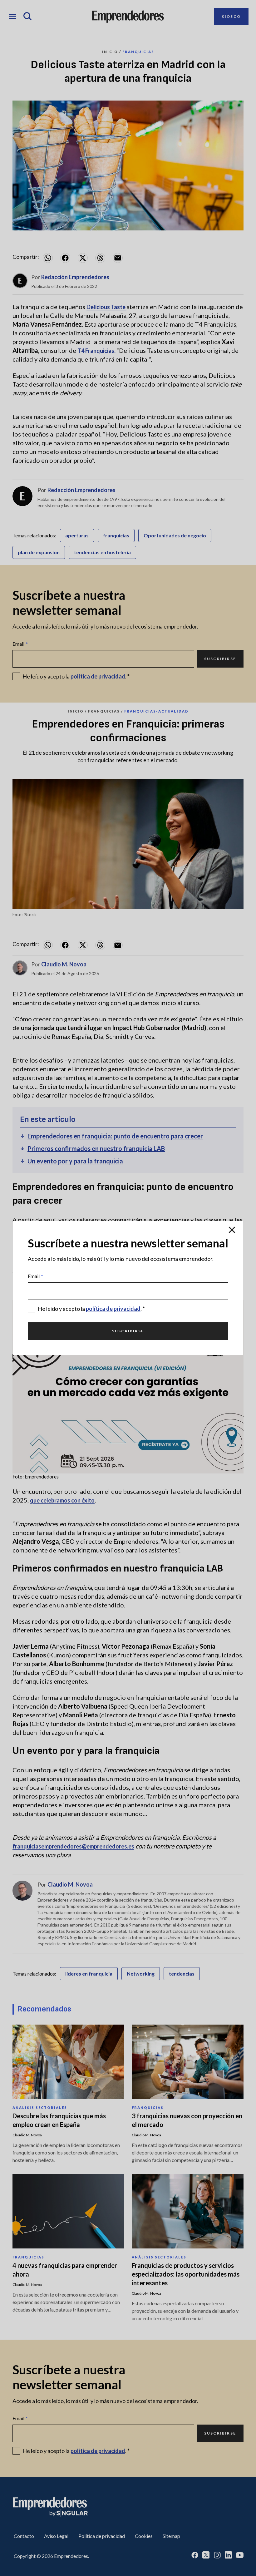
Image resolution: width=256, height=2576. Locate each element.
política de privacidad (113, 1309)
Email (35, 1276)
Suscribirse (128, 1331)
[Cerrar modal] (232, 1230)
